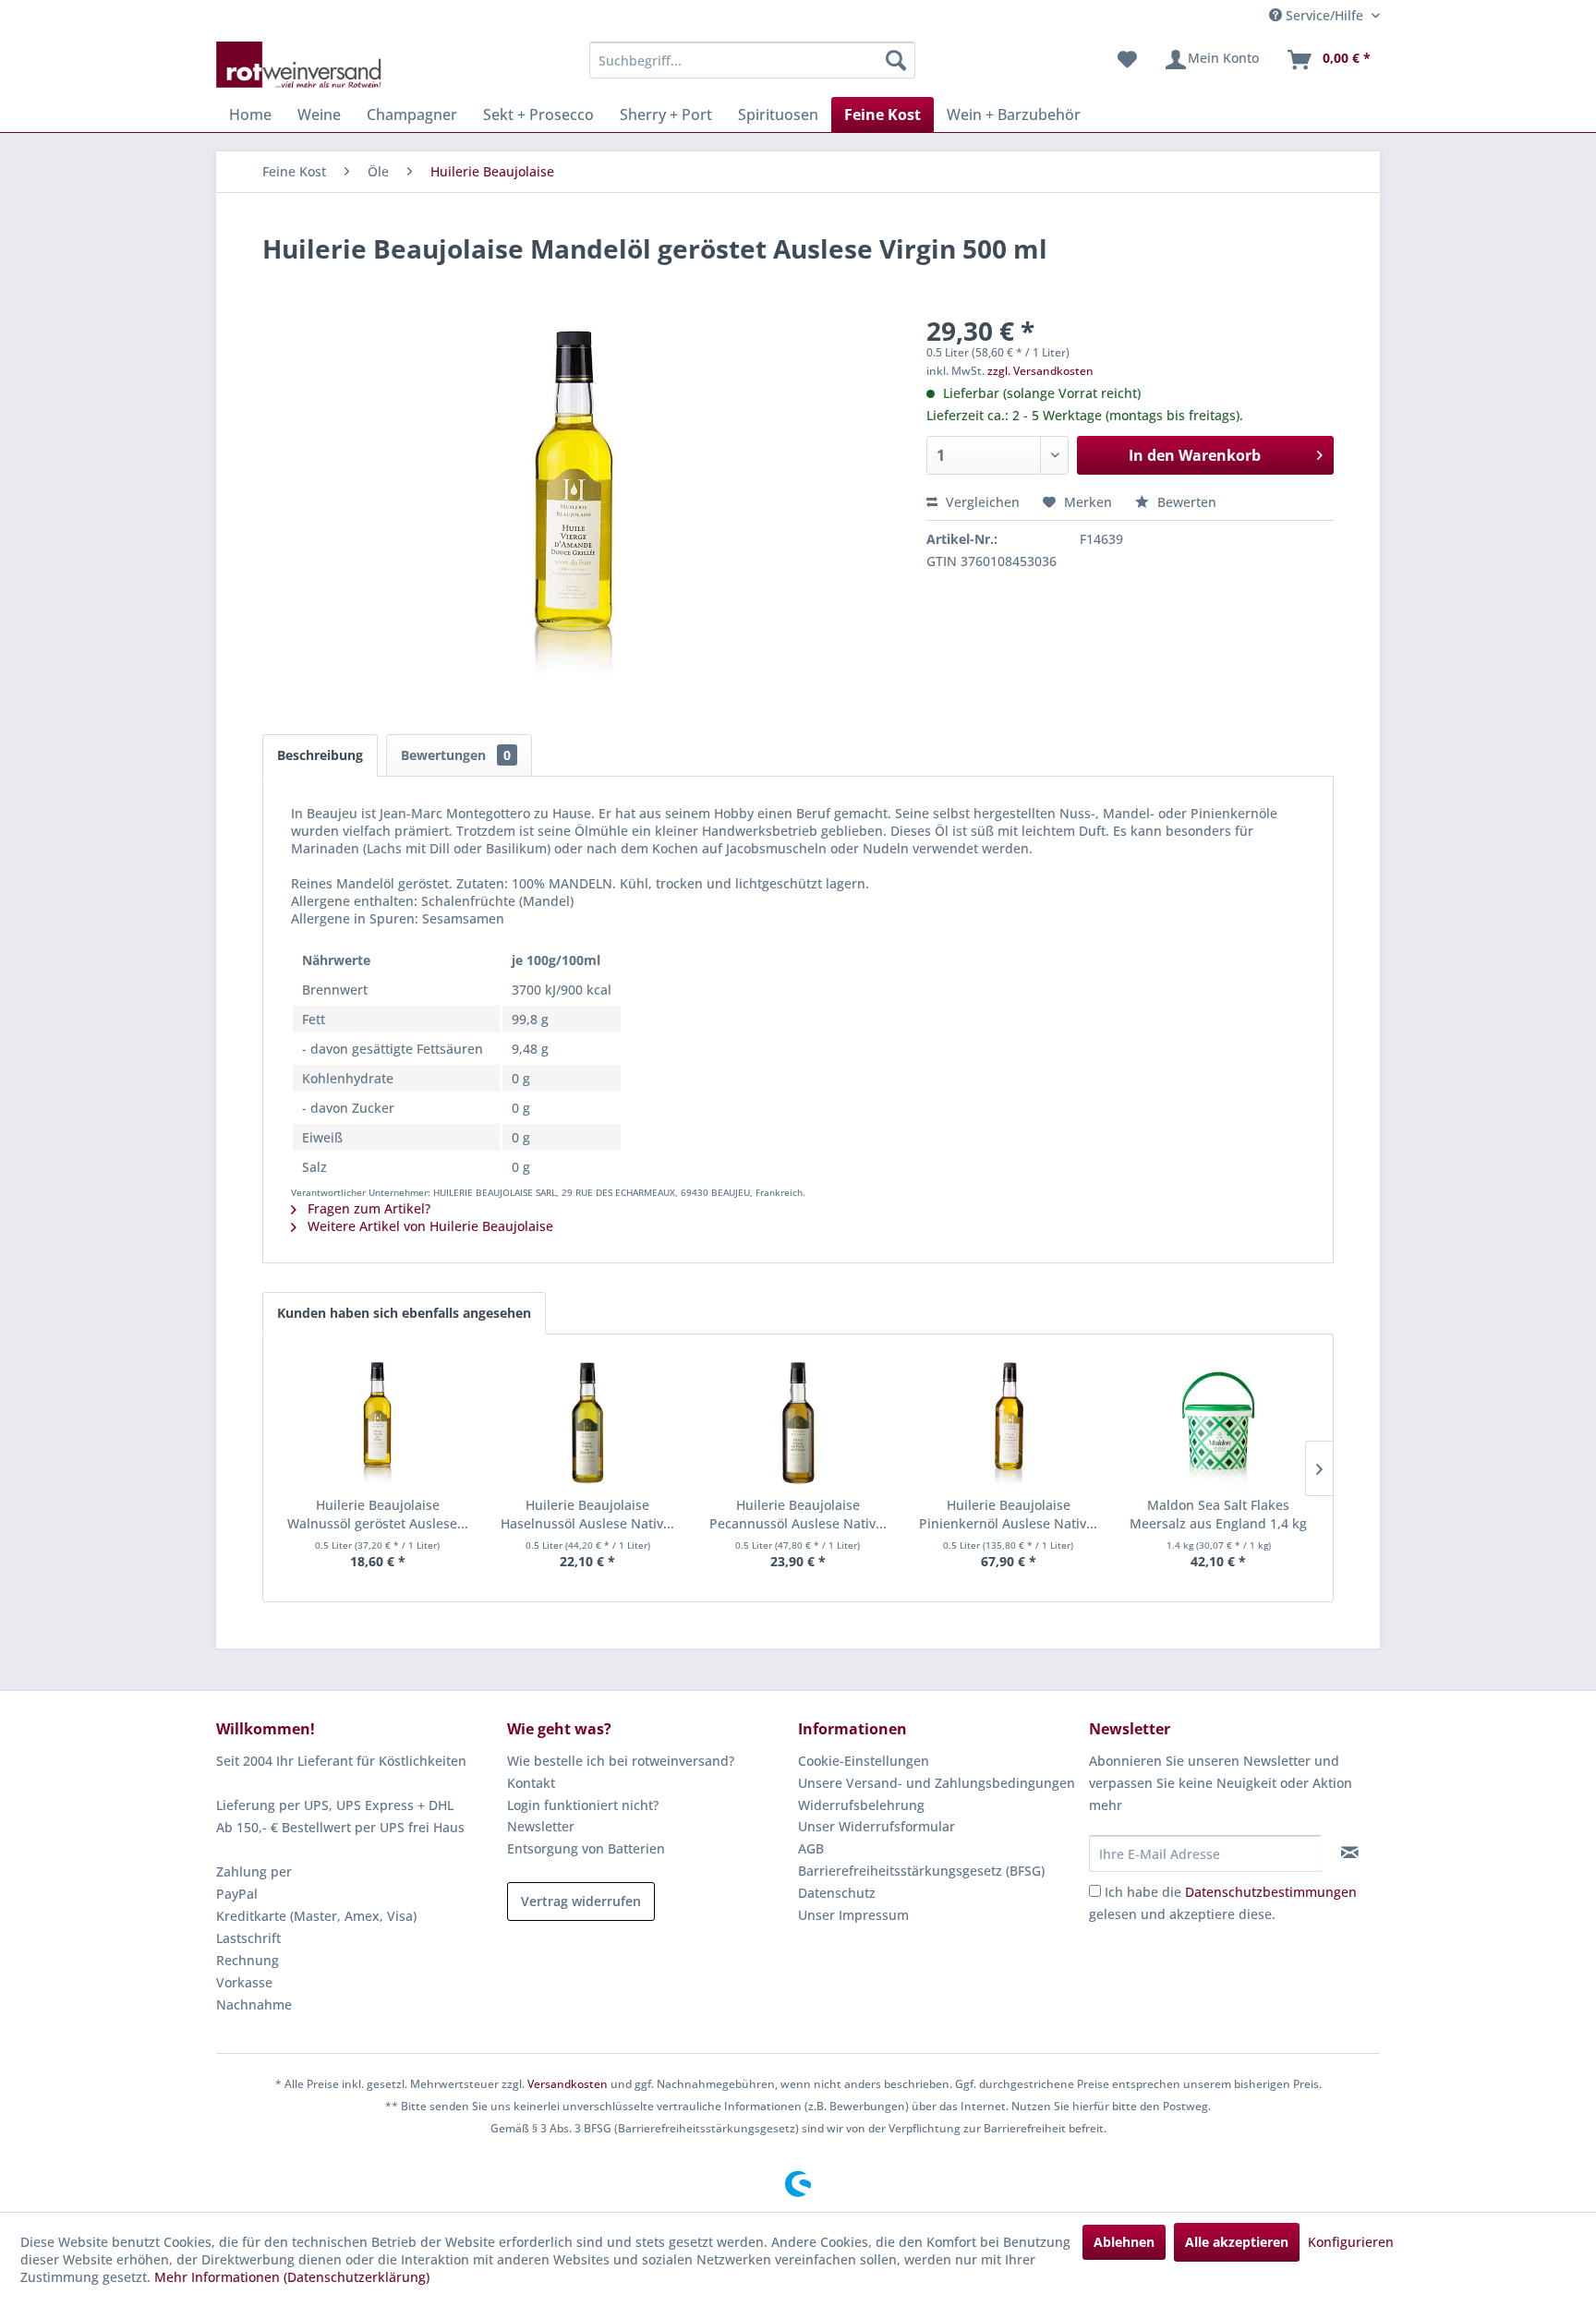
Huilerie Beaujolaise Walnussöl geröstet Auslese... (378, 1514)
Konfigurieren (1351, 2242)
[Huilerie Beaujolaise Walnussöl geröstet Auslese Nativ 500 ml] (378, 1422)
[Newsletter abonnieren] (1350, 1853)
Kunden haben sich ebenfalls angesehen (404, 1313)
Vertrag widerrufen (581, 1901)
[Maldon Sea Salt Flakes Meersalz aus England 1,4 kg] (1218, 1422)
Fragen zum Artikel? (367, 1208)
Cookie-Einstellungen (864, 1761)
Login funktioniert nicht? (583, 1805)
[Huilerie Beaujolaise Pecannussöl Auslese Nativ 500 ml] (798, 1422)
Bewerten (1185, 502)
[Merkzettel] (1127, 60)
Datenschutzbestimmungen (1271, 1892)
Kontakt (531, 1783)
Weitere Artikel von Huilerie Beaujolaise (429, 1226)
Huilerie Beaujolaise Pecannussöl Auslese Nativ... (798, 1514)
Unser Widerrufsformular (877, 1826)
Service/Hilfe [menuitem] (1324, 15)
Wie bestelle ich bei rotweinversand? (621, 1761)
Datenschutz (837, 1893)
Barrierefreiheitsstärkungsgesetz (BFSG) (921, 1871)
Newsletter (541, 1826)
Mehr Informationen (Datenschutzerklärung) (292, 2277)
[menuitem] (752, 60)
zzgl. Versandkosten (1040, 371)
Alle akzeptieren (1237, 2242)
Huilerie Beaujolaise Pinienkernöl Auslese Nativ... (1008, 1514)
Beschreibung (320, 755)
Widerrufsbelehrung (861, 1805)
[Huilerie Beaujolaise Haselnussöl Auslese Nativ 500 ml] (588, 1422)
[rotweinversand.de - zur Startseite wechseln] (299, 65)
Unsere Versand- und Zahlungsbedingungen (937, 1783)
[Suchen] (896, 60)
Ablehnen (1124, 2242)
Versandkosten (568, 2084)
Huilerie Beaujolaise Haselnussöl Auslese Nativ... (587, 1514)
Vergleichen (981, 502)
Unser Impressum (853, 1915)
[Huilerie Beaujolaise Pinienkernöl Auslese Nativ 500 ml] (1009, 1422)
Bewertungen (456, 755)
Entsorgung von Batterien (586, 1848)
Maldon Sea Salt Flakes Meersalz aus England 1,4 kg (1218, 1514)
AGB (811, 1848)
